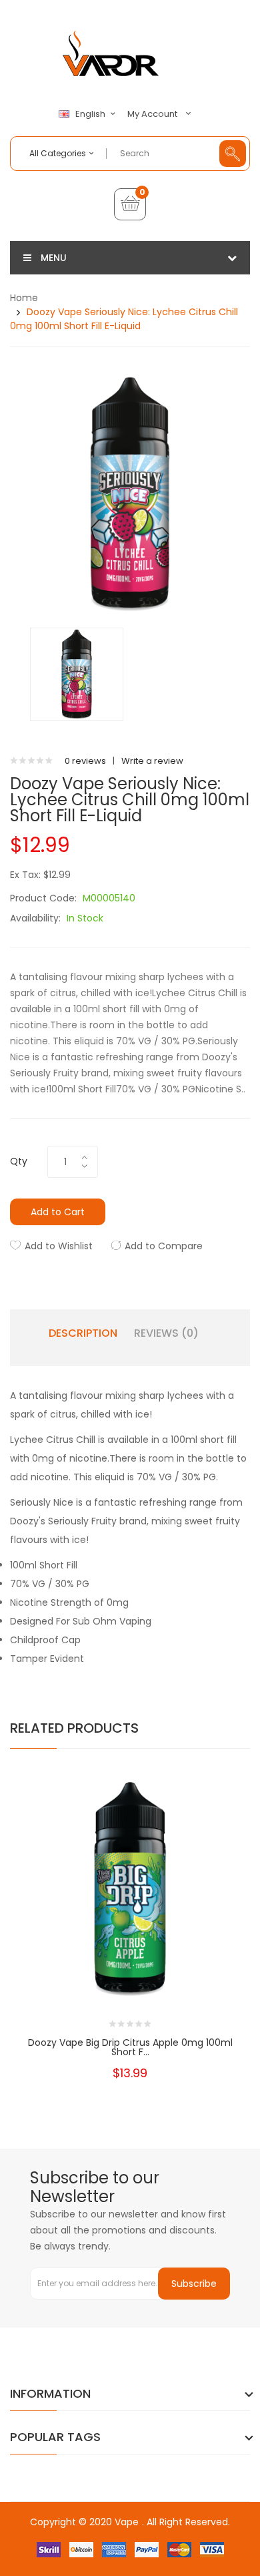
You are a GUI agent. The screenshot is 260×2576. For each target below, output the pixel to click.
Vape (127, 2522)
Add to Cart (58, 1212)
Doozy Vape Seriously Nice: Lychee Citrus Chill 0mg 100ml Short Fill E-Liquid (124, 319)
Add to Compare (164, 1246)
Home (24, 298)
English (91, 114)
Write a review (152, 761)
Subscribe (194, 2284)
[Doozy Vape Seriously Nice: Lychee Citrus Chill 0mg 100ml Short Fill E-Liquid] (77, 674)
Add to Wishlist (59, 1246)
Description (83, 1333)
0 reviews (85, 761)
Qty (19, 1161)
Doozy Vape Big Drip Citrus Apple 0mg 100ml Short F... (130, 2047)
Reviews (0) (166, 1333)
